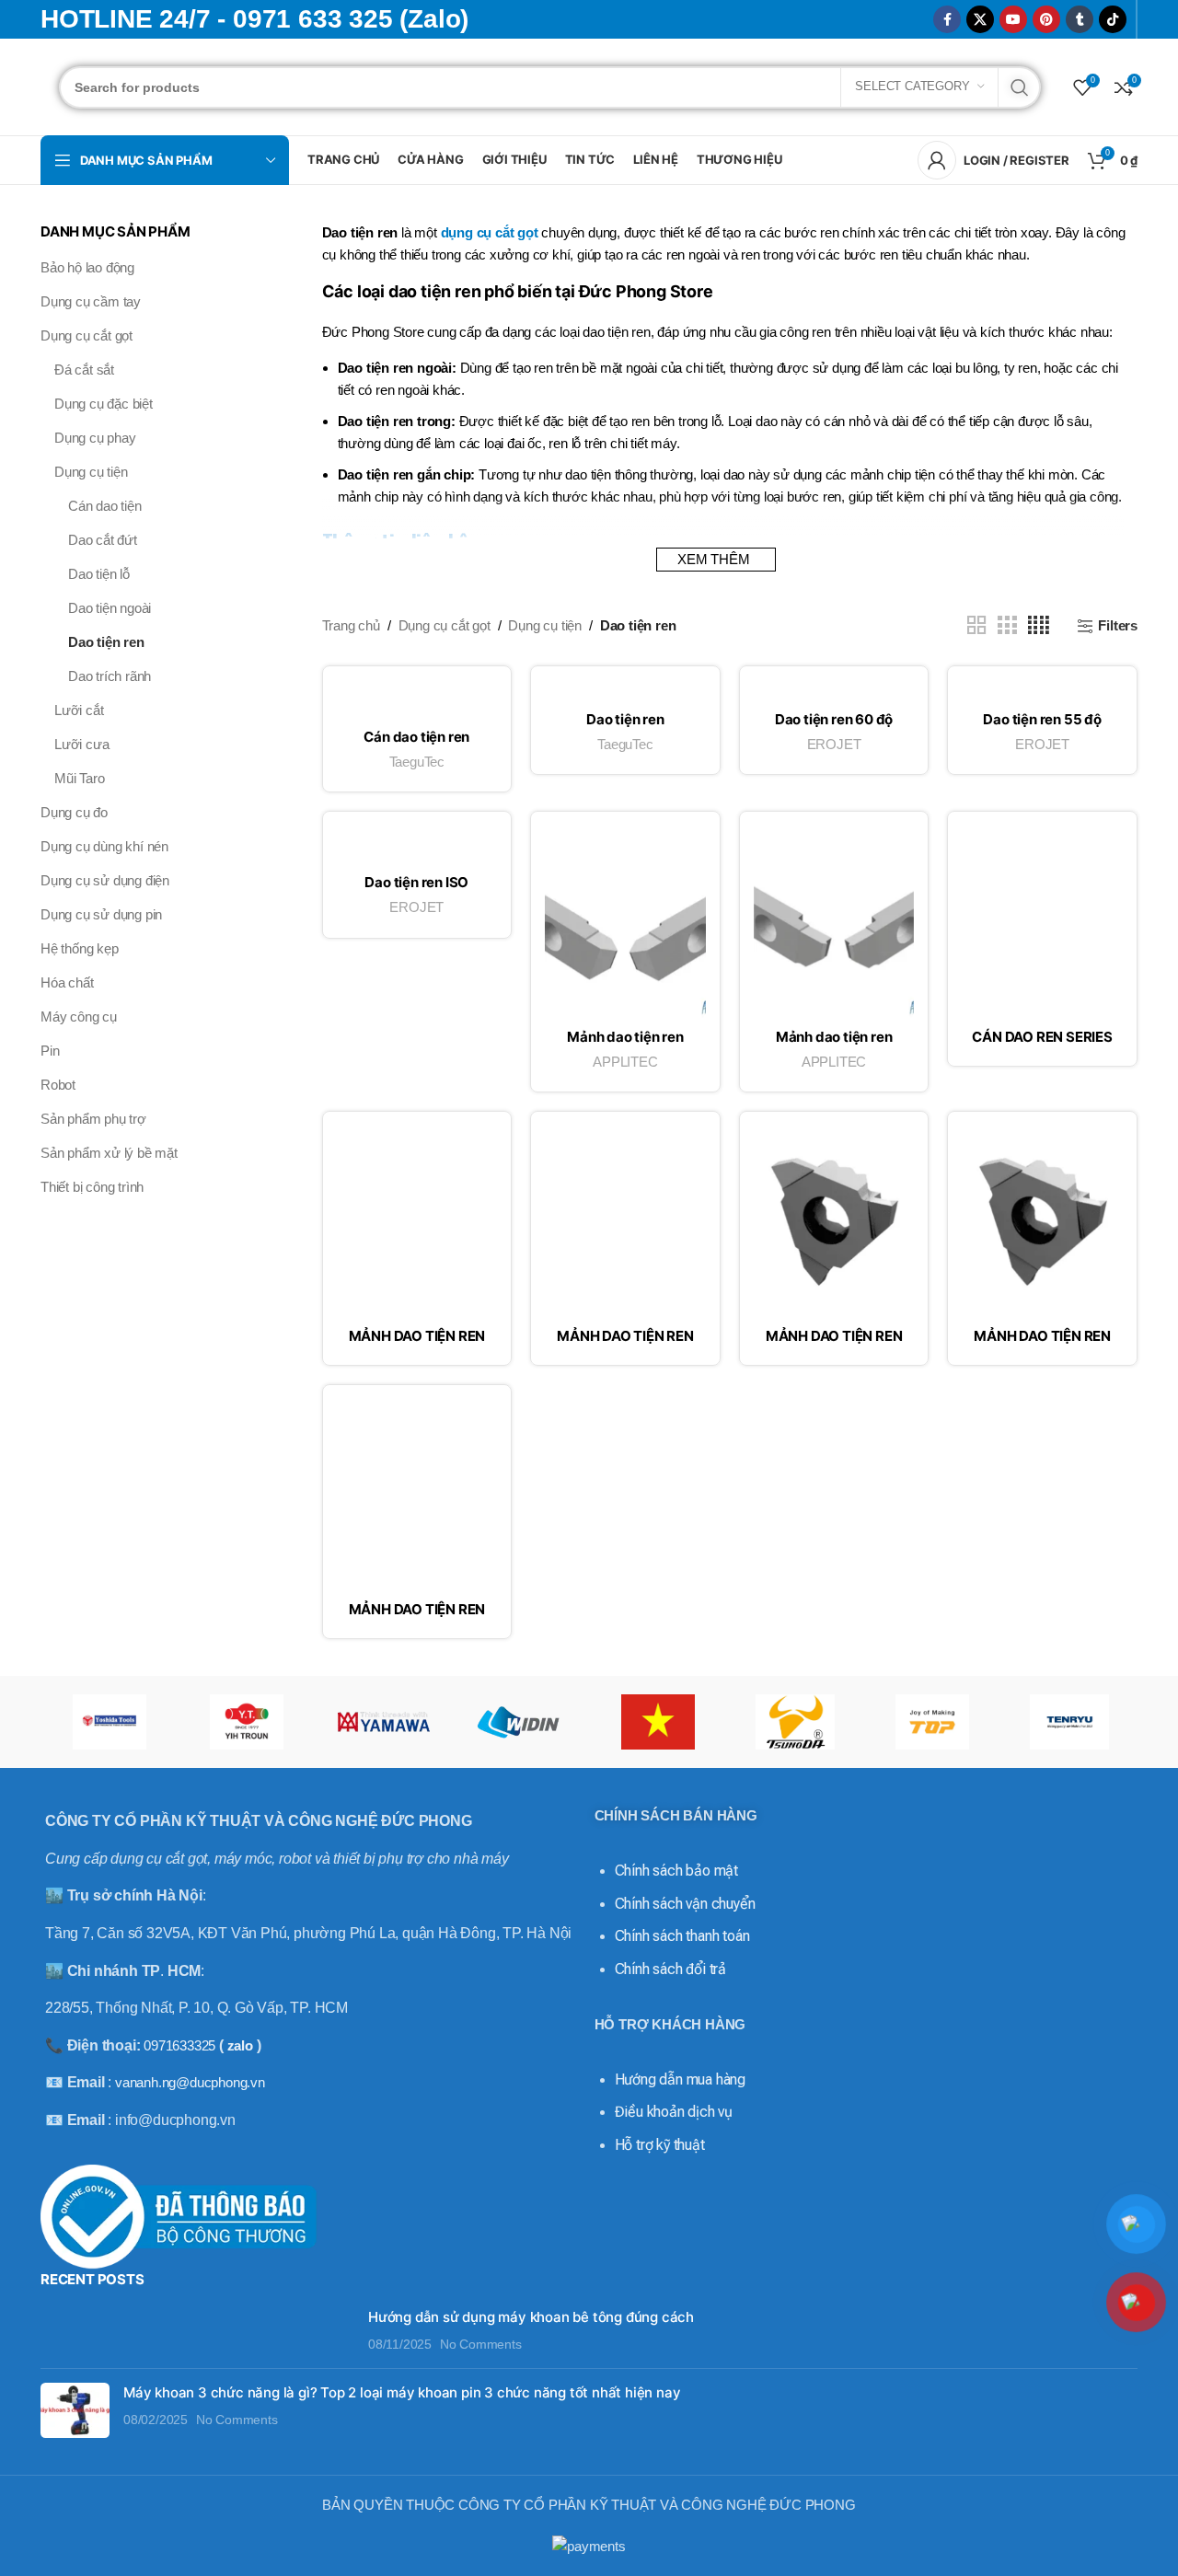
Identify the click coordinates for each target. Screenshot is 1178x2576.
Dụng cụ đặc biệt (104, 404)
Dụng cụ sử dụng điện (105, 880)
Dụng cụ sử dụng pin (101, 914)
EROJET (834, 744)
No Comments (481, 2345)
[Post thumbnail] (197, 2331)
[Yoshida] (109, 1722)
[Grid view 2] (976, 625)
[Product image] (417, 699)
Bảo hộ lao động (87, 267)
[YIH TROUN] (246, 1722)
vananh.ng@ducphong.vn (190, 2082)
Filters (1118, 625)
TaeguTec (417, 762)
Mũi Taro (79, 778)
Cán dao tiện (105, 506)
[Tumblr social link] (1080, 19)
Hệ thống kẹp (80, 948)
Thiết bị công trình (92, 1187)
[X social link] (980, 19)
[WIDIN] (520, 1722)
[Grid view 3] (1007, 625)
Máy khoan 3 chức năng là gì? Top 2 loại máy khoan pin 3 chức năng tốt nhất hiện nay (402, 2392)
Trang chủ (351, 625)
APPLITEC (625, 1062)
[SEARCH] (1020, 87)
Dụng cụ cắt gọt (87, 335)
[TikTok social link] (1113, 19)
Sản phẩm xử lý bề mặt (109, 1153)
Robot (58, 1085)
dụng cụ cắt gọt (490, 232)
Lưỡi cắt (79, 710)
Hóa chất (67, 982)
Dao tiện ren (106, 642)
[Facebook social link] (947, 19)
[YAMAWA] (383, 1722)
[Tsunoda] (795, 1722)
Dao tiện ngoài (110, 608)
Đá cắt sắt (84, 370)
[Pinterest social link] (1046, 19)
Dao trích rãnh (110, 676)
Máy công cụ (79, 1017)
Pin (50, 1051)
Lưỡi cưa (81, 744)
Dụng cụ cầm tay (91, 301)
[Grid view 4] (1039, 625)
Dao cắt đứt (103, 540)
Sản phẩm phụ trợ (93, 1119)
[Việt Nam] (658, 1722)
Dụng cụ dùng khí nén (104, 846)
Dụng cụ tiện (91, 472)
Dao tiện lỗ (99, 574)
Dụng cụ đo (74, 812)
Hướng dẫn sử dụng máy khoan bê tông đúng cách (531, 2317)
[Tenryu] (1069, 1722)
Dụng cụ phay (95, 438)
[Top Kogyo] (932, 1722)
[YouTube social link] (1013, 19)
